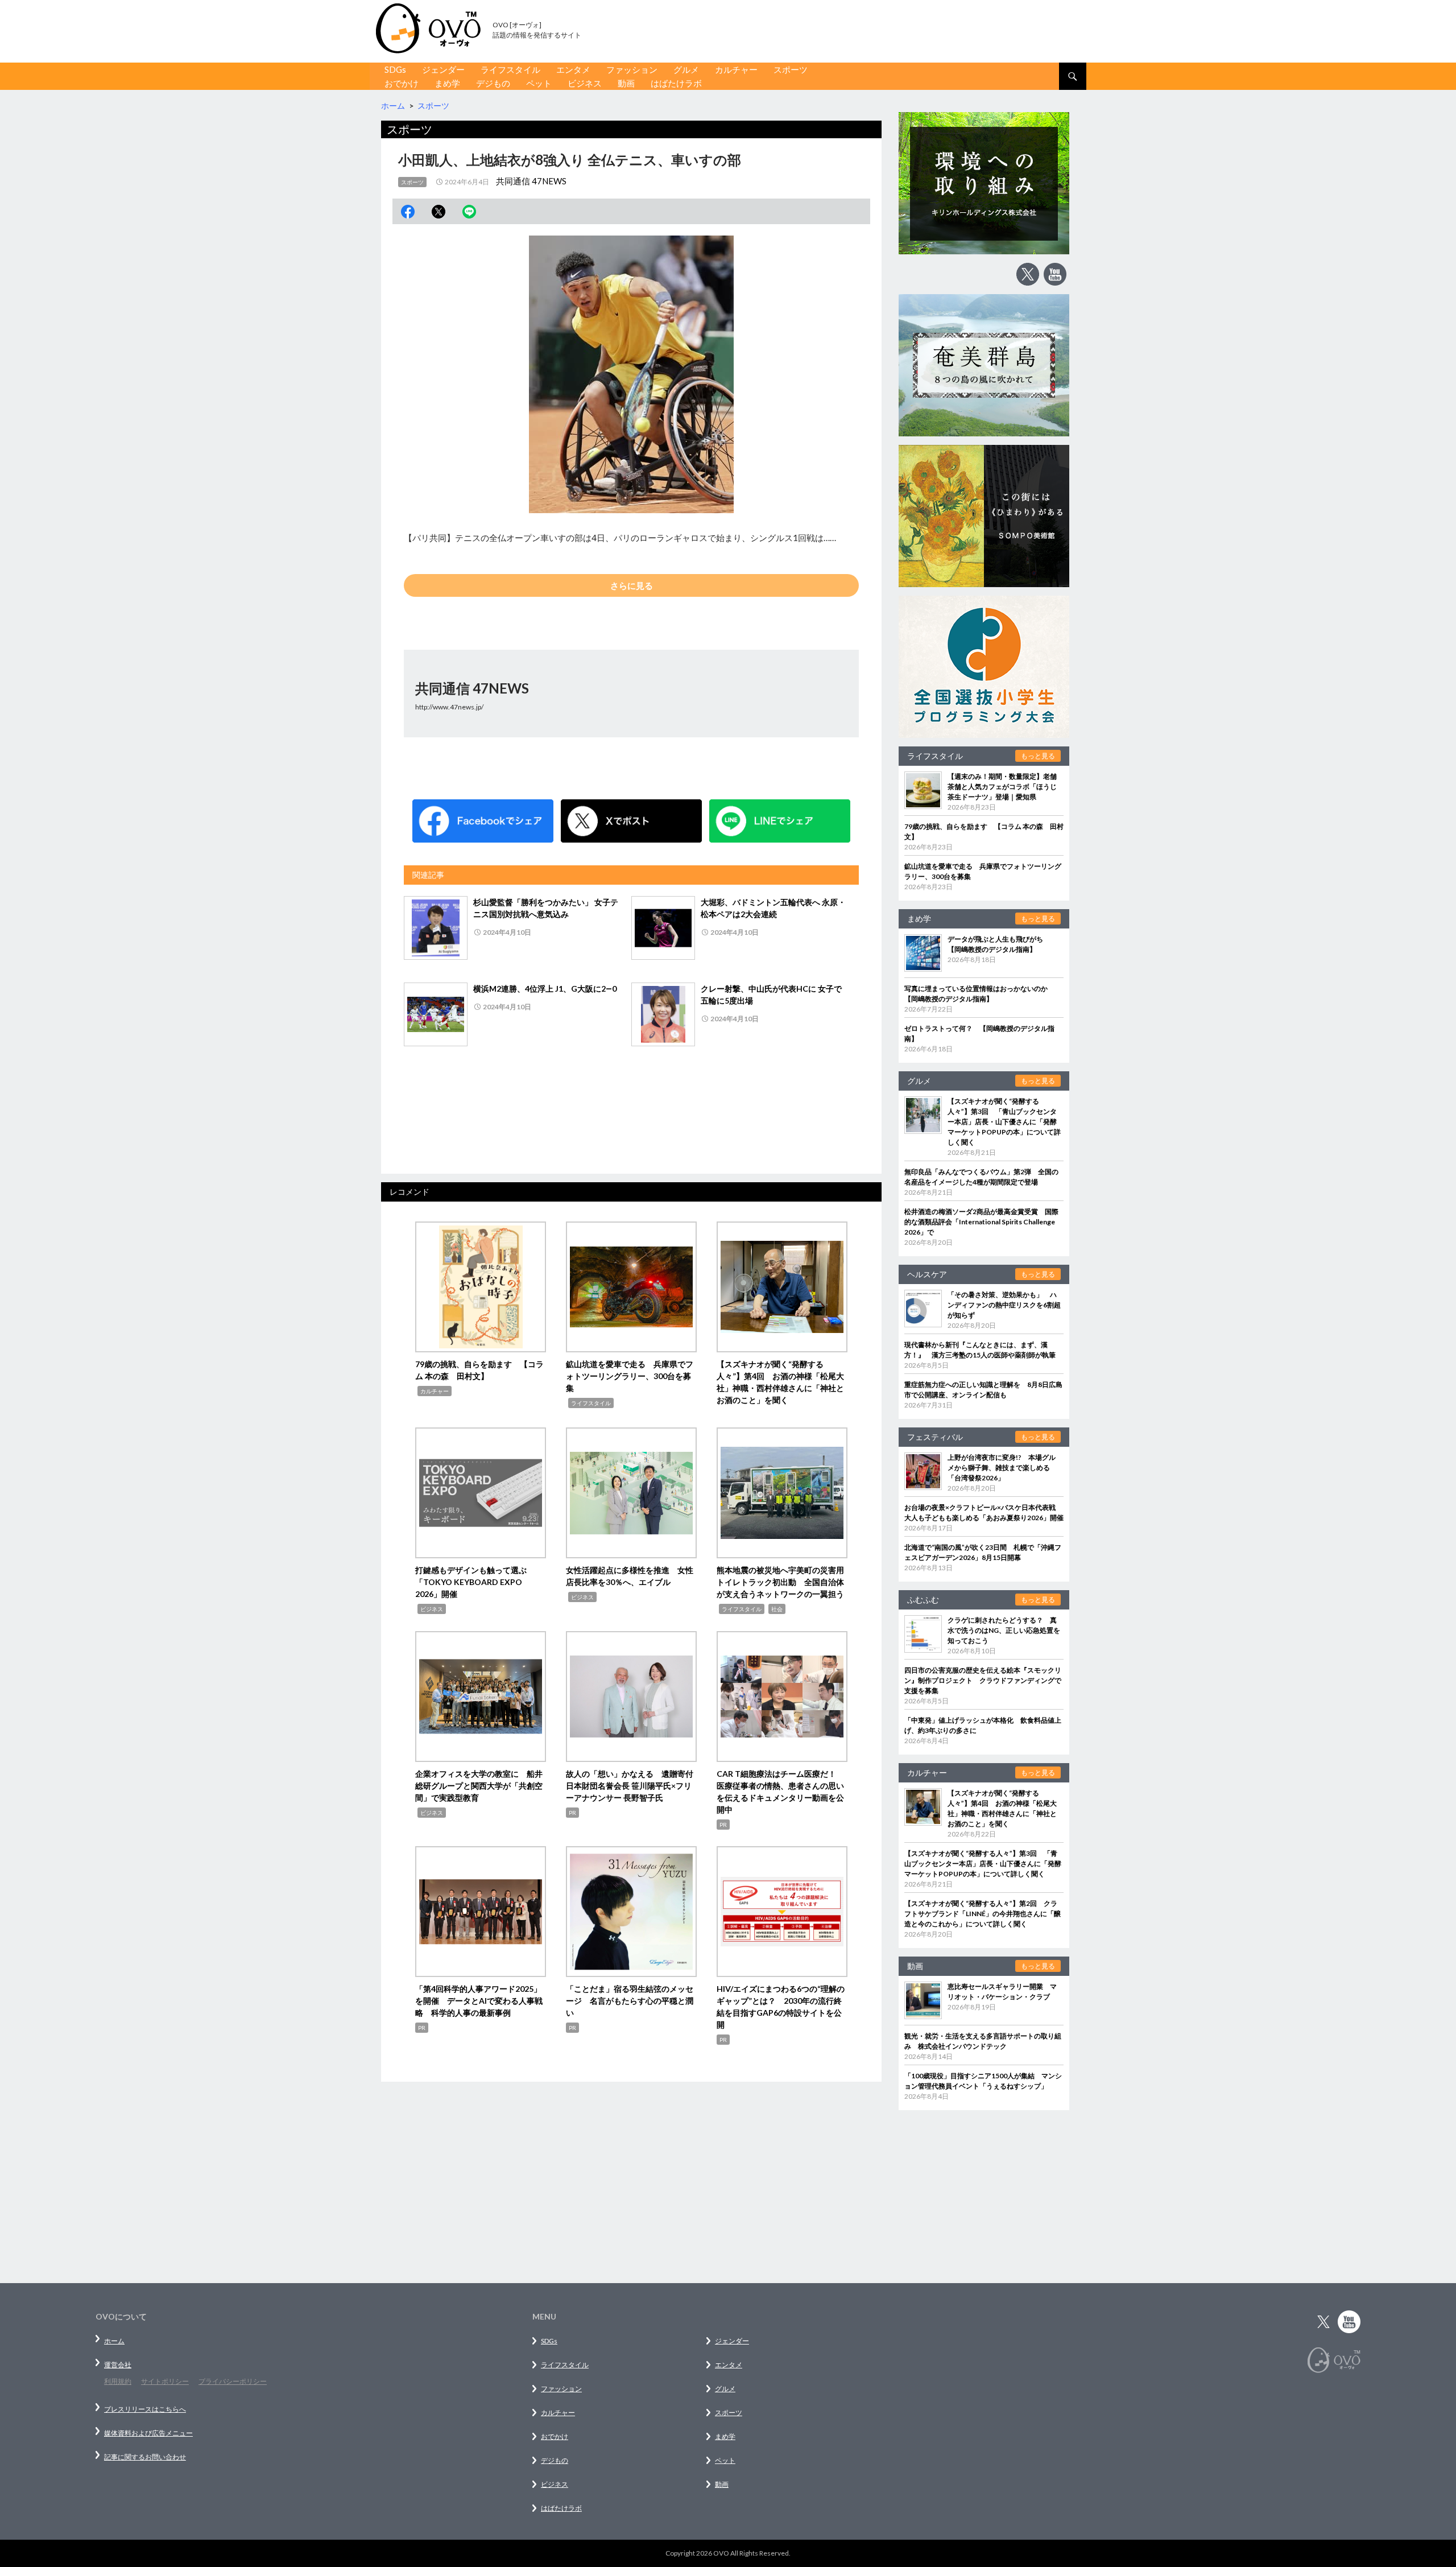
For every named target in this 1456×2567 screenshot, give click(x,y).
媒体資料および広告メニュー (148, 2433)
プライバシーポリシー (233, 2381)
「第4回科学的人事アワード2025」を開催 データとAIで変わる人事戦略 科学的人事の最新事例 (479, 2001)
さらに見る (632, 585)
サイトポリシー (165, 2381)
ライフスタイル (510, 69)
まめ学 (447, 83)
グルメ (686, 69)
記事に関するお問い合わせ (145, 2457)
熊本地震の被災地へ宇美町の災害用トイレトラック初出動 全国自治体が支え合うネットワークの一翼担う (780, 1582)
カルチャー (736, 69)
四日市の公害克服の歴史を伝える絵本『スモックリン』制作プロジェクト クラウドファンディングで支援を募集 (983, 1680)
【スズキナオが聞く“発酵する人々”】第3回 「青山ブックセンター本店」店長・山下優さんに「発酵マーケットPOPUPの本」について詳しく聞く (1004, 1122)
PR (572, 1813)
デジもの (493, 83)
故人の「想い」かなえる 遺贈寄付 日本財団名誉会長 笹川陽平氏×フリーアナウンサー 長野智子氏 (634, 1786)
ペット (539, 83)
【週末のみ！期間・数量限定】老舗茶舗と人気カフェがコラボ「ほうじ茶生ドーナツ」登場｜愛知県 (1002, 787)
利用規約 (118, 2381)
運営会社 (118, 2365)
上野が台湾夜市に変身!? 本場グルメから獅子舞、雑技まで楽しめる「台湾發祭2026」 (1002, 1468)
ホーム (114, 2341)
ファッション (632, 69)
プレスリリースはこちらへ (145, 2409)
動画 (626, 83)
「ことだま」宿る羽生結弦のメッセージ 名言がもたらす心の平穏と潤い (630, 2001)
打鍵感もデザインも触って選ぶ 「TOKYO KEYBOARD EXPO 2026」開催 (475, 1582)
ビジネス (585, 83)
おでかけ (402, 83)
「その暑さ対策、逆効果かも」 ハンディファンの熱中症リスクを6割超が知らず (1004, 1305)
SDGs (395, 69)
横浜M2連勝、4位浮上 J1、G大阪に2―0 (545, 989)
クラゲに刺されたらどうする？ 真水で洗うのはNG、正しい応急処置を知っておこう (1004, 1630)
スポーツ (791, 69)
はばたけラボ (676, 83)
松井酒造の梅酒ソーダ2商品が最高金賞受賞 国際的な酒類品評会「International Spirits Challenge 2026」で (981, 1222)
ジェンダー (443, 69)
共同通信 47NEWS (531, 181)
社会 (777, 1609)
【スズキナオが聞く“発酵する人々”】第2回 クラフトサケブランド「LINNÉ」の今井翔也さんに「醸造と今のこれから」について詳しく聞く (983, 1914)
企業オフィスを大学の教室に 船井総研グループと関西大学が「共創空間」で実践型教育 (479, 1786)
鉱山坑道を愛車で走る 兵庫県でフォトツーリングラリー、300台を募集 (630, 1376)
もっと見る (1038, 756)
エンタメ (573, 69)
